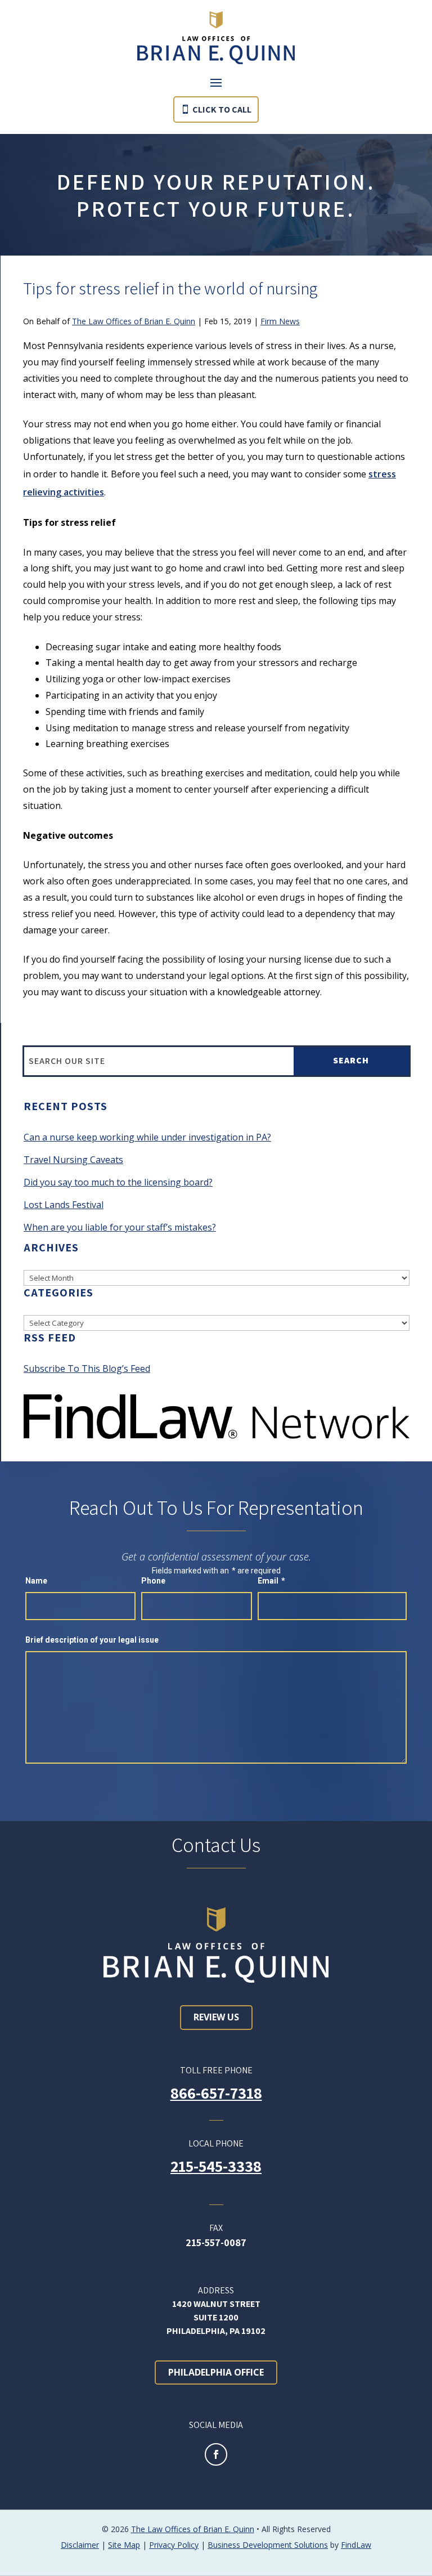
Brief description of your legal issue (92, 1640)
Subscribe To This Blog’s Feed (87, 1368)
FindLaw (356, 2545)
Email (271, 1581)
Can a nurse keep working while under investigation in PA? (147, 1137)
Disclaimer (80, 2545)
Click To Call (222, 109)
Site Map (124, 2545)
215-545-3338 (216, 2166)
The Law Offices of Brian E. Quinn (134, 321)
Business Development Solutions (268, 2545)
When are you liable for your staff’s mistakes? (120, 1227)
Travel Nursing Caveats (73, 1160)
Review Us (216, 2017)
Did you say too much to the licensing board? (118, 1182)
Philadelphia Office (216, 2372)
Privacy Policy (174, 2545)
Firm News (280, 321)
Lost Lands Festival (64, 1205)
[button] (216, 82)
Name (36, 1581)
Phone (153, 1581)
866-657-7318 (216, 2093)
